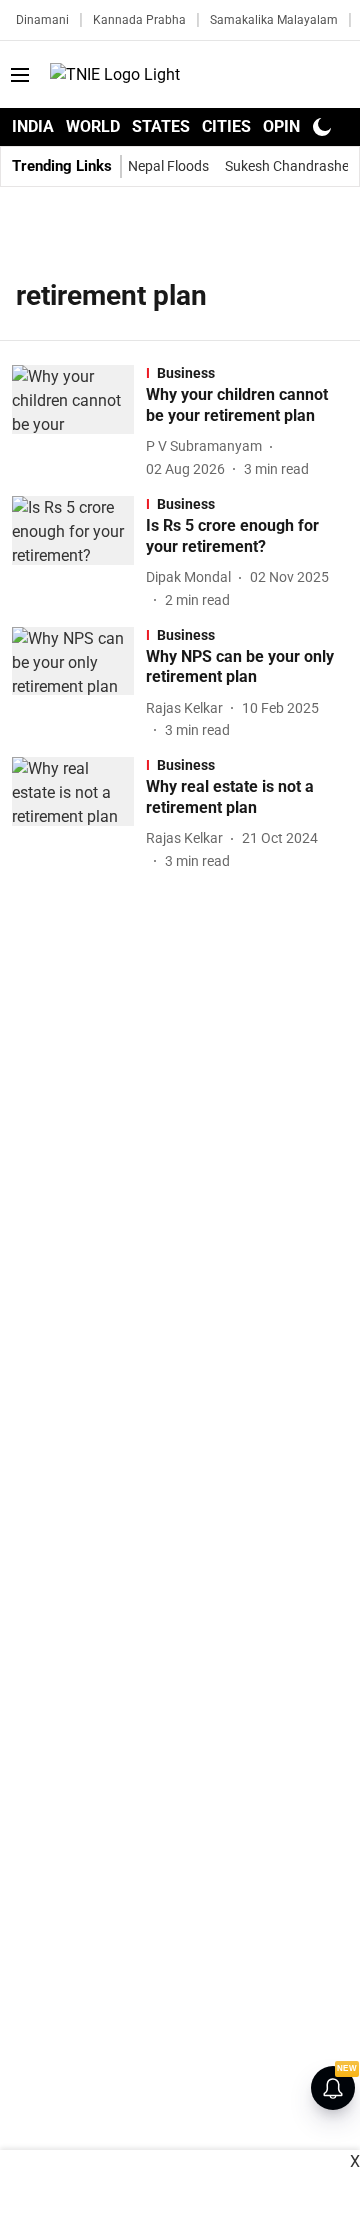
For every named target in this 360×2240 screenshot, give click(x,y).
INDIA (33, 126)
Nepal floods (168, 166)
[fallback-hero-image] (79, 422)
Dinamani (42, 20)
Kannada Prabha (139, 20)
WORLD (93, 126)
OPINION (295, 126)
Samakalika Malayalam (274, 20)
